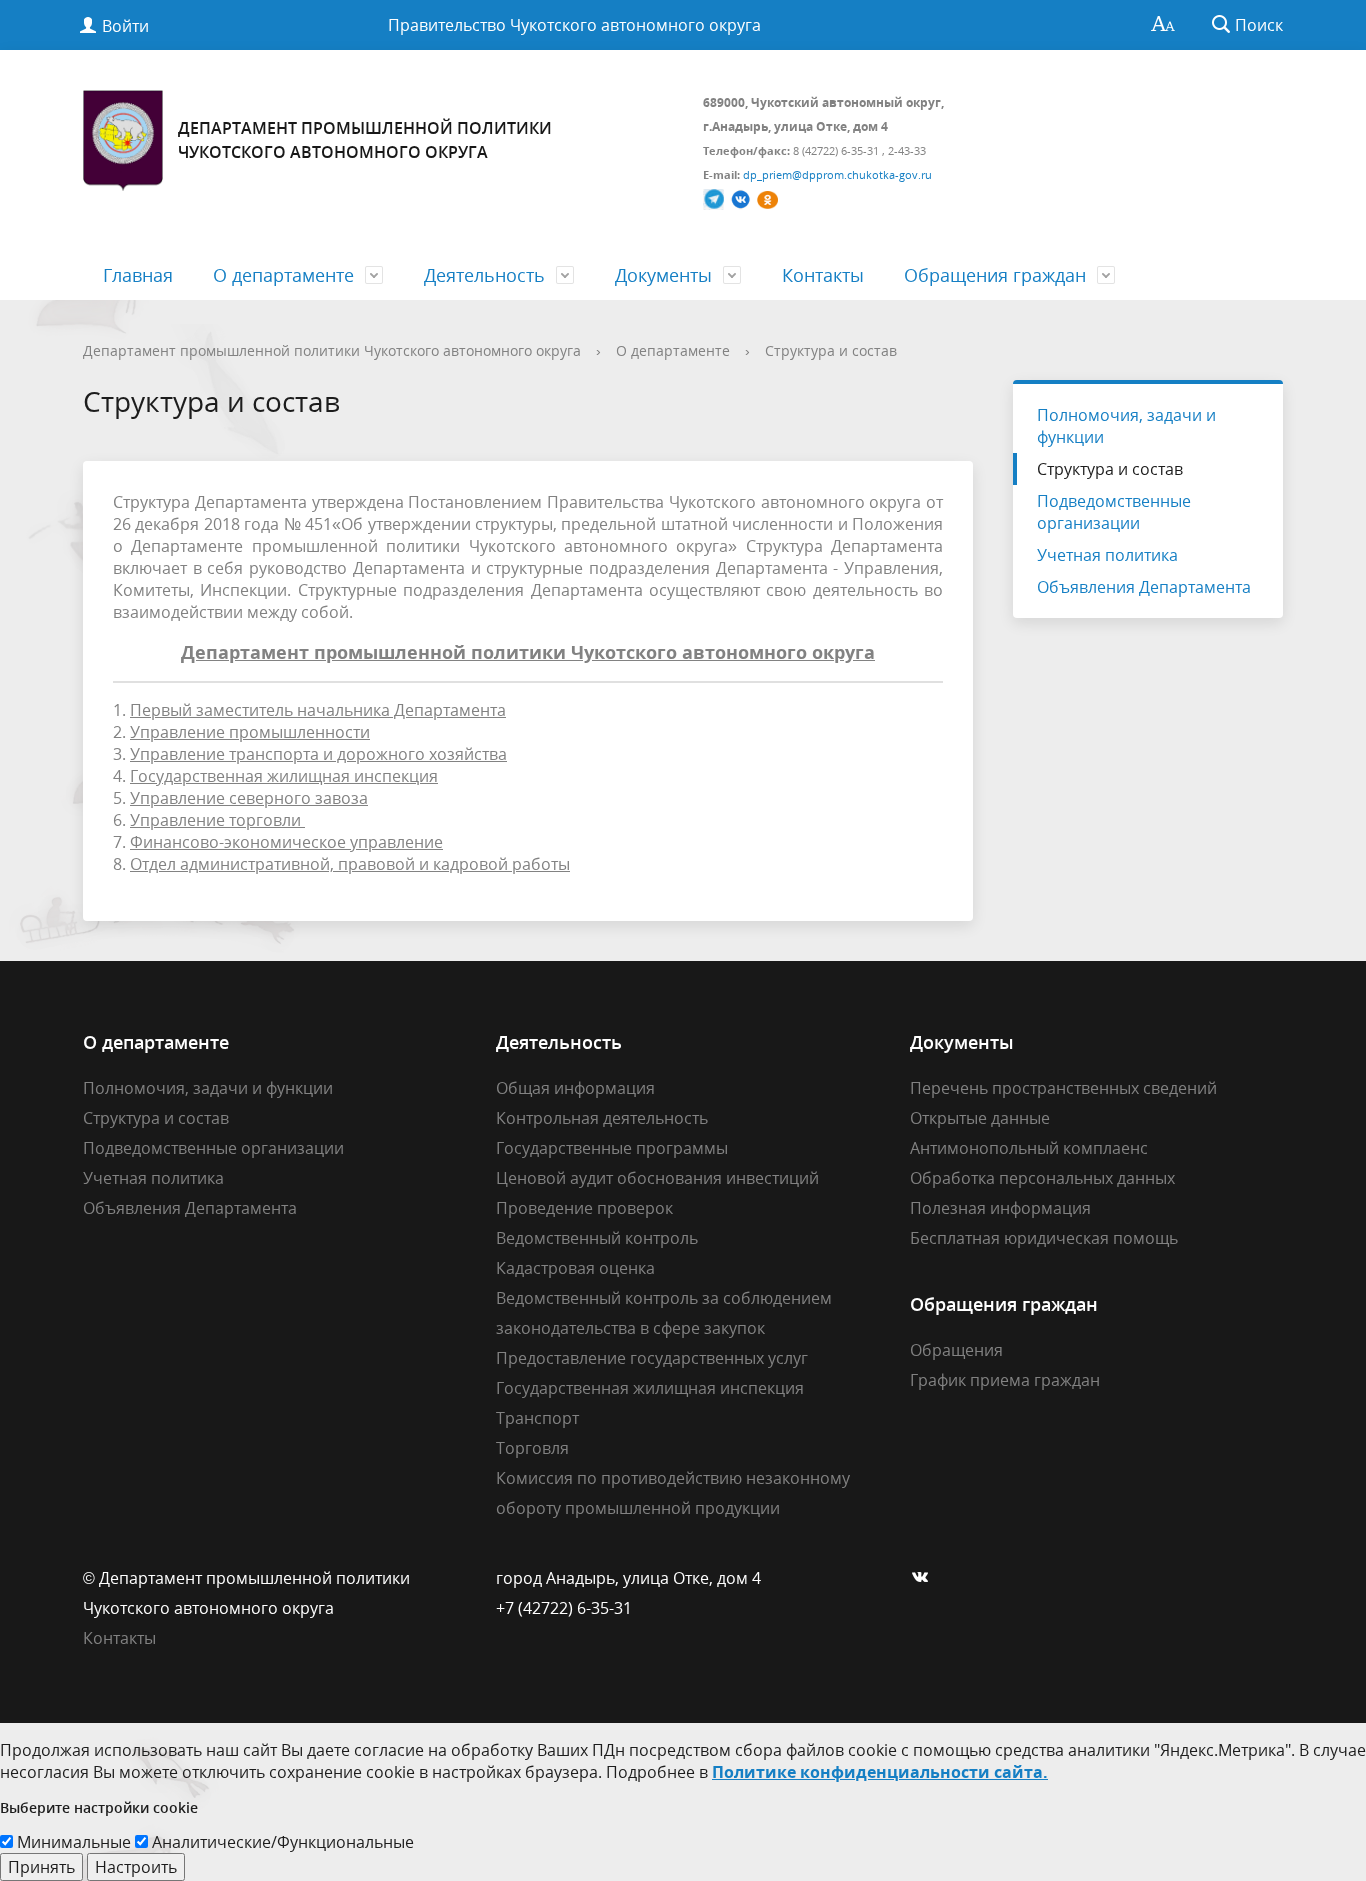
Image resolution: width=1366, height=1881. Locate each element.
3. (310, 754)
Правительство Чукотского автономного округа (574, 25)
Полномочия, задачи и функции (1126, 426)
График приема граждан (1005, 1380)
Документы (663, 275)
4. (275, 776)
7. (278, 842)
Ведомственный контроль (597, 1238)
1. (309, 710)
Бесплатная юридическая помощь (1044, 1238)
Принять (41, 1867)
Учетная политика (1107, 555)
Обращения (956, 1350)
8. (341, 864)
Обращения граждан (995, 275)
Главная (138, 275)
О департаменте (283, 275)
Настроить (136, 1867)
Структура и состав (831, 350)
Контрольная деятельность (602, 1118)
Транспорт (537, 1418)
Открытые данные (980, 1118)
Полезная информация (1000, 1208)
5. (240, 798)
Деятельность (484, 275)
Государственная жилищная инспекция (650, 1388)
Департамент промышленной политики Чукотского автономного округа (332, 350)
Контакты (823, 275)
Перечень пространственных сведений (1063, 1088)
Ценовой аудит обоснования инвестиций (657, 1178)
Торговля (532, 1448)
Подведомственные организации (1114, 512)
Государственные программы (612, 1148)
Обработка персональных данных (1042, 1178)
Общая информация (575, 1088)
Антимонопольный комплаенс (1029, 1148)
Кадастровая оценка (575, 1268)
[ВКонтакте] (925, 1578)
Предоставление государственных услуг (652, 1358)
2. (241, 732)
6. (209, 820)
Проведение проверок (584, 1208)
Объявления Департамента (1144, 587)
